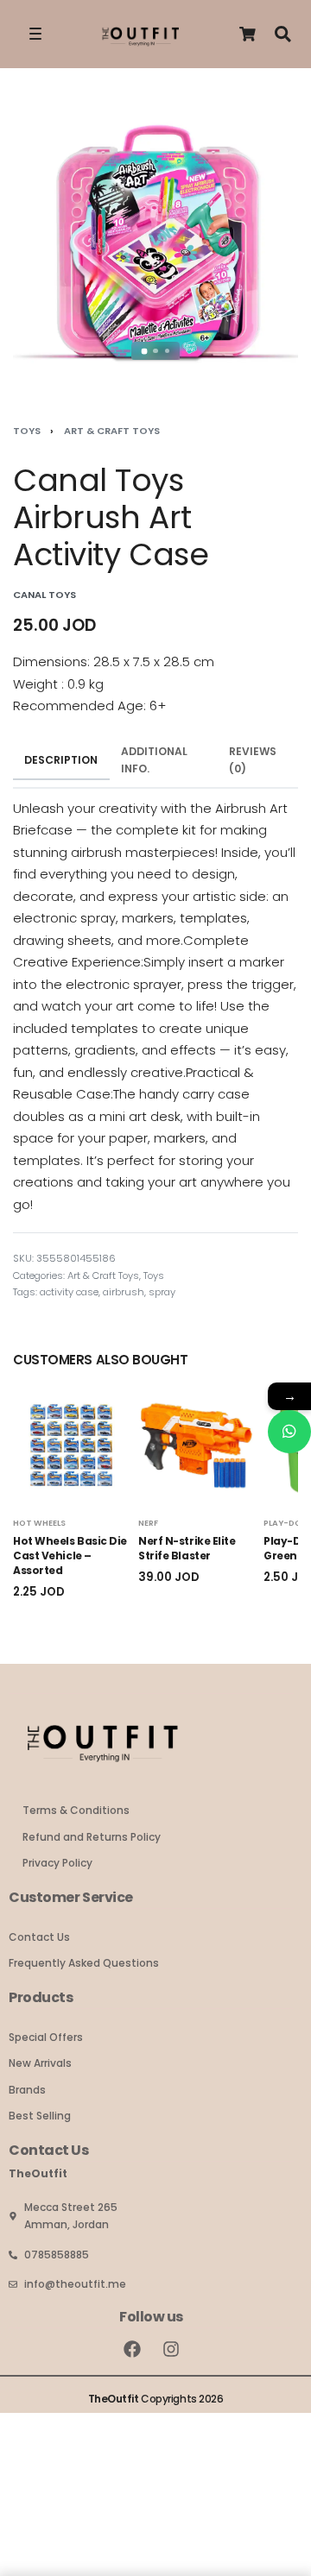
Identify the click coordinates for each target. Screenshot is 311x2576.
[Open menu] (35, 34)
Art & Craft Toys (112, 431)
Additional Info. (154, 760)
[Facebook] (132, 2349)
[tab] (61, 760)
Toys (27, 431)
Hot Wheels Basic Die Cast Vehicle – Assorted (70, 1556)
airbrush (124, 1292)
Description (61, 760)
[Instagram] (171, 2349)
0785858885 (57, 2255)
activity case (69, 1292)
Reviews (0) (253, 760)
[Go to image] (144, 351)
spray (162, 1292)
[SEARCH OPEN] (283, 34)
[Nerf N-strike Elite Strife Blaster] (197, 1445)
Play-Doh (286, 1523)
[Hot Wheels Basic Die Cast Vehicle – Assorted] (71, 1445)
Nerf (148, 1523)
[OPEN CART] (248, 34)
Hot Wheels (39, 1523)
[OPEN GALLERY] (155, 241)
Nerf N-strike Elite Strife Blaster (187, 1549)
